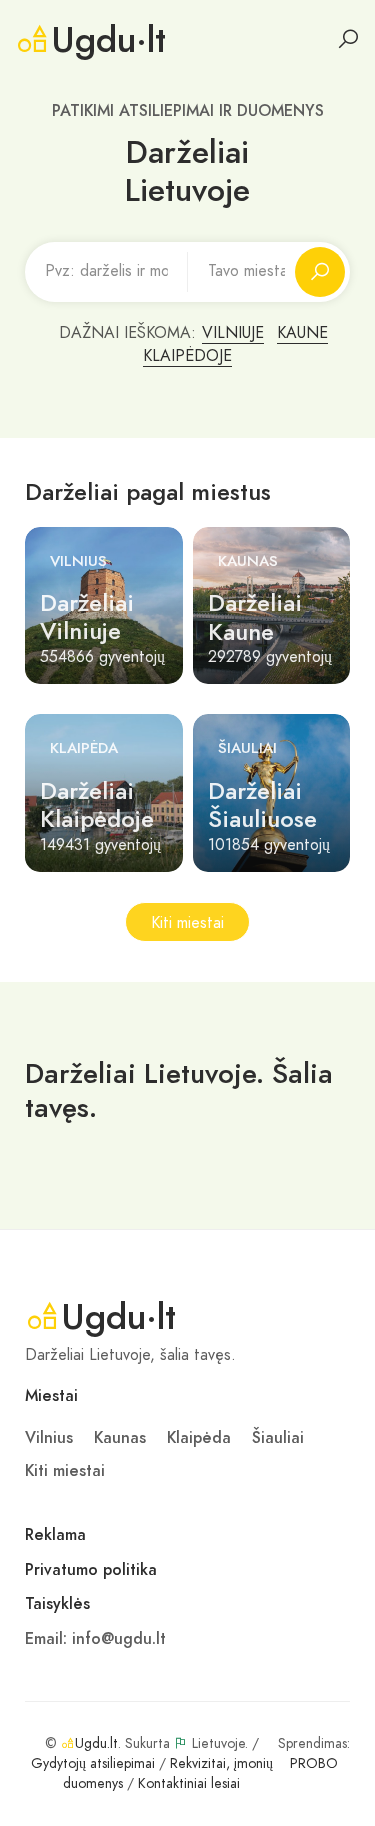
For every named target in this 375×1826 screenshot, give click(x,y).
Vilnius (78, 561)
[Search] (348, 39)
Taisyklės (57, 1604)
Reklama (55, 1535)
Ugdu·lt (108, 40)
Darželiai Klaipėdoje (97, 805)
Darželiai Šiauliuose (262, 805)
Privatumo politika (91, 1570)
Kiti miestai (187, 923)
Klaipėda (84, 748)
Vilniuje (233, 333)
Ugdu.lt (96, 1743)
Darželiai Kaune (255, 617)
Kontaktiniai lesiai (189, 1783)
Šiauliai (247, 748)
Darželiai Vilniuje (87, 617)
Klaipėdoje (187, 356)
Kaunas (248, 561)
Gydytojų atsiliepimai (93, 1763)
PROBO (314, 1763)
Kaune (302, 333)
